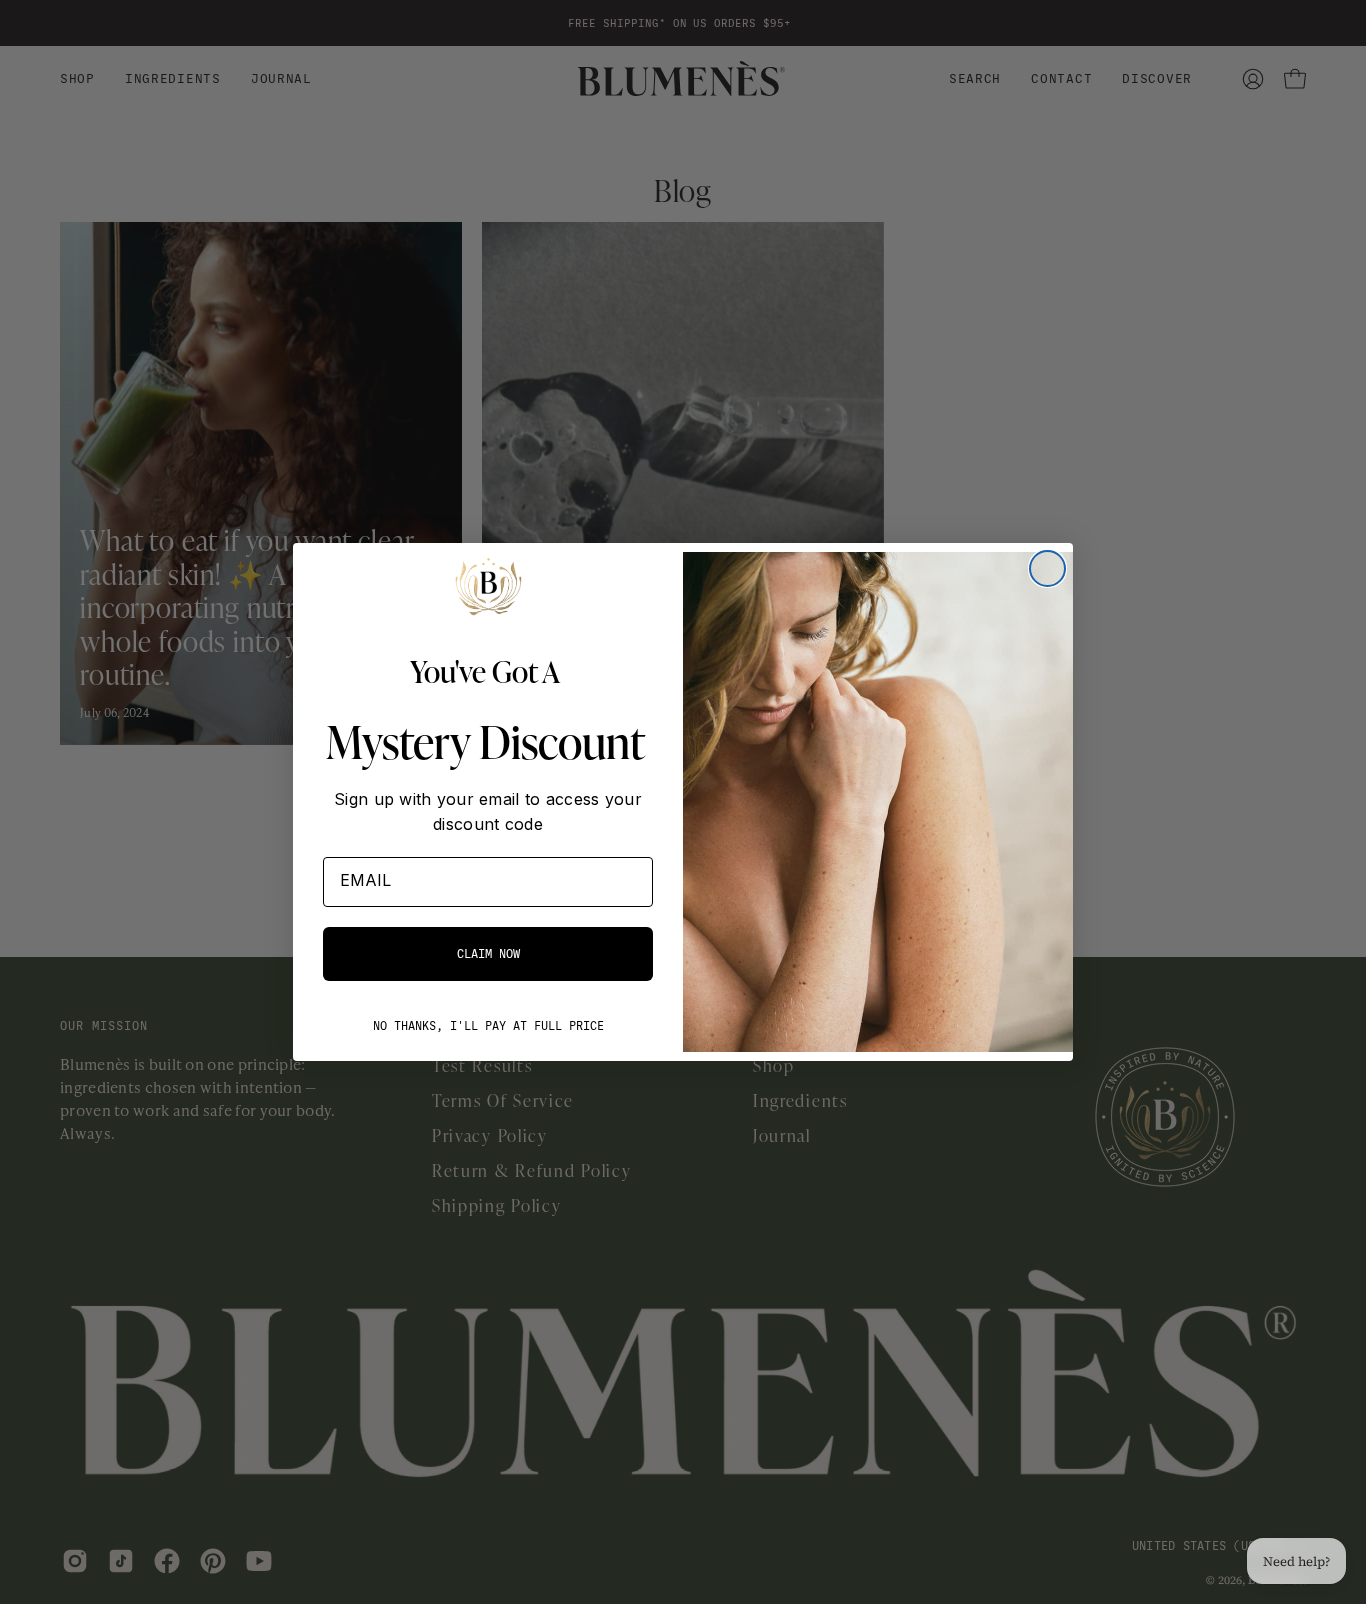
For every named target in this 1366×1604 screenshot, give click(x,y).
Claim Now (488, 954)
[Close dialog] (1047, 568)
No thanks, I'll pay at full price (488, 1026)
